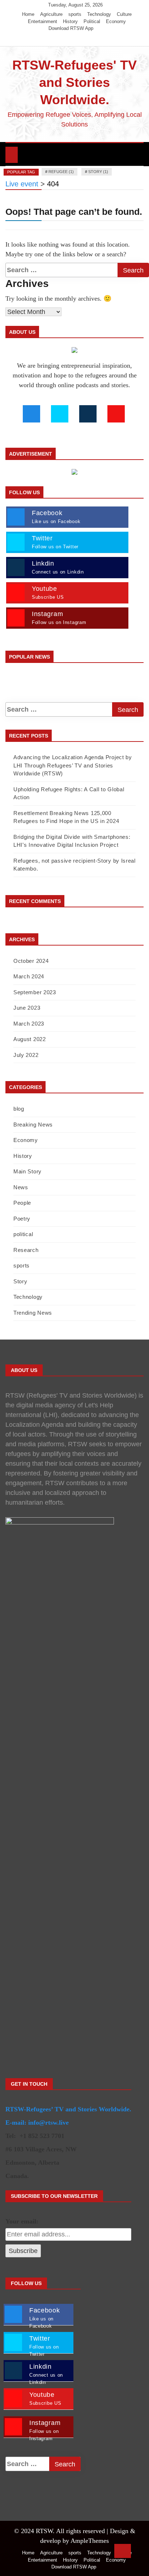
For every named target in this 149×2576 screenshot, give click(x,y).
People (22, 1203)
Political (92, 21)
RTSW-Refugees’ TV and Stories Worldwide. (68, 2109)
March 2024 (29, 976)
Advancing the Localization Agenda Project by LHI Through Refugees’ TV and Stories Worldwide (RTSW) (73, 765)
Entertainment (42, 21)
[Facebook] (56, 39)
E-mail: (16, 2123)
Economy (116, 21)
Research (26, 1250)
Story (20, 1281)
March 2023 (29, 1024)
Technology (99, 14)
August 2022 (30, 1039)
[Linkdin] (88, 39)
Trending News (33, 1313)
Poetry (22, 1219)
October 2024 (31, 961)
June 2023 (27, 1008)
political (23, 1234)
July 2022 (26, 1055)
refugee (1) (61, 172)
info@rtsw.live (48, 2123)
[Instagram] (78, 39)
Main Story (27, 1171)
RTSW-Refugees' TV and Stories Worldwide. (74, 82)
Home (28, 14)
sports (75, 14)
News (21, 1187)
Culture (124, 14)
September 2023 (35, 992)
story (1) (98, 172)
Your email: (22, 2221)
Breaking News (33, 1125)
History (70, 21)
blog (19, 1109)
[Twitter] (67, 39)
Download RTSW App (71, 28)
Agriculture (51, 14)
